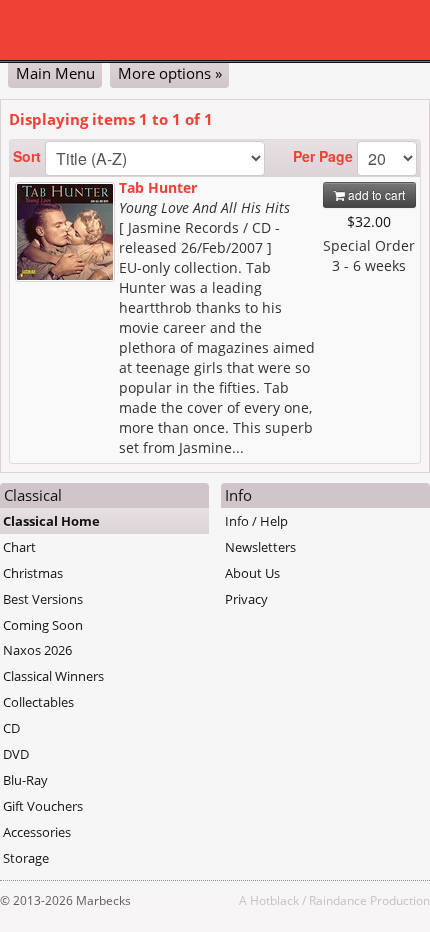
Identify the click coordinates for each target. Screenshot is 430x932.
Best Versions (43, 599)
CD (11, 728)
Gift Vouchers (43, 806)
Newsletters (260, 547)
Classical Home (51, 521)
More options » (170, 73)
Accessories (37, 832)
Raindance (338, 900)
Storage (26, 858)
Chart (19, 547)
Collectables (38, 702)
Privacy (246, 599)
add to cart (375, 194)
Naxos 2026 (37, 650)
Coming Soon (43, 625)
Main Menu (55, 73)
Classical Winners (53, 676)
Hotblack (274, 900)
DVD (16, 754)
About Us (252, 573)
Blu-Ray (25, 780)
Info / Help (256, 521)
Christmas (33, 573)
